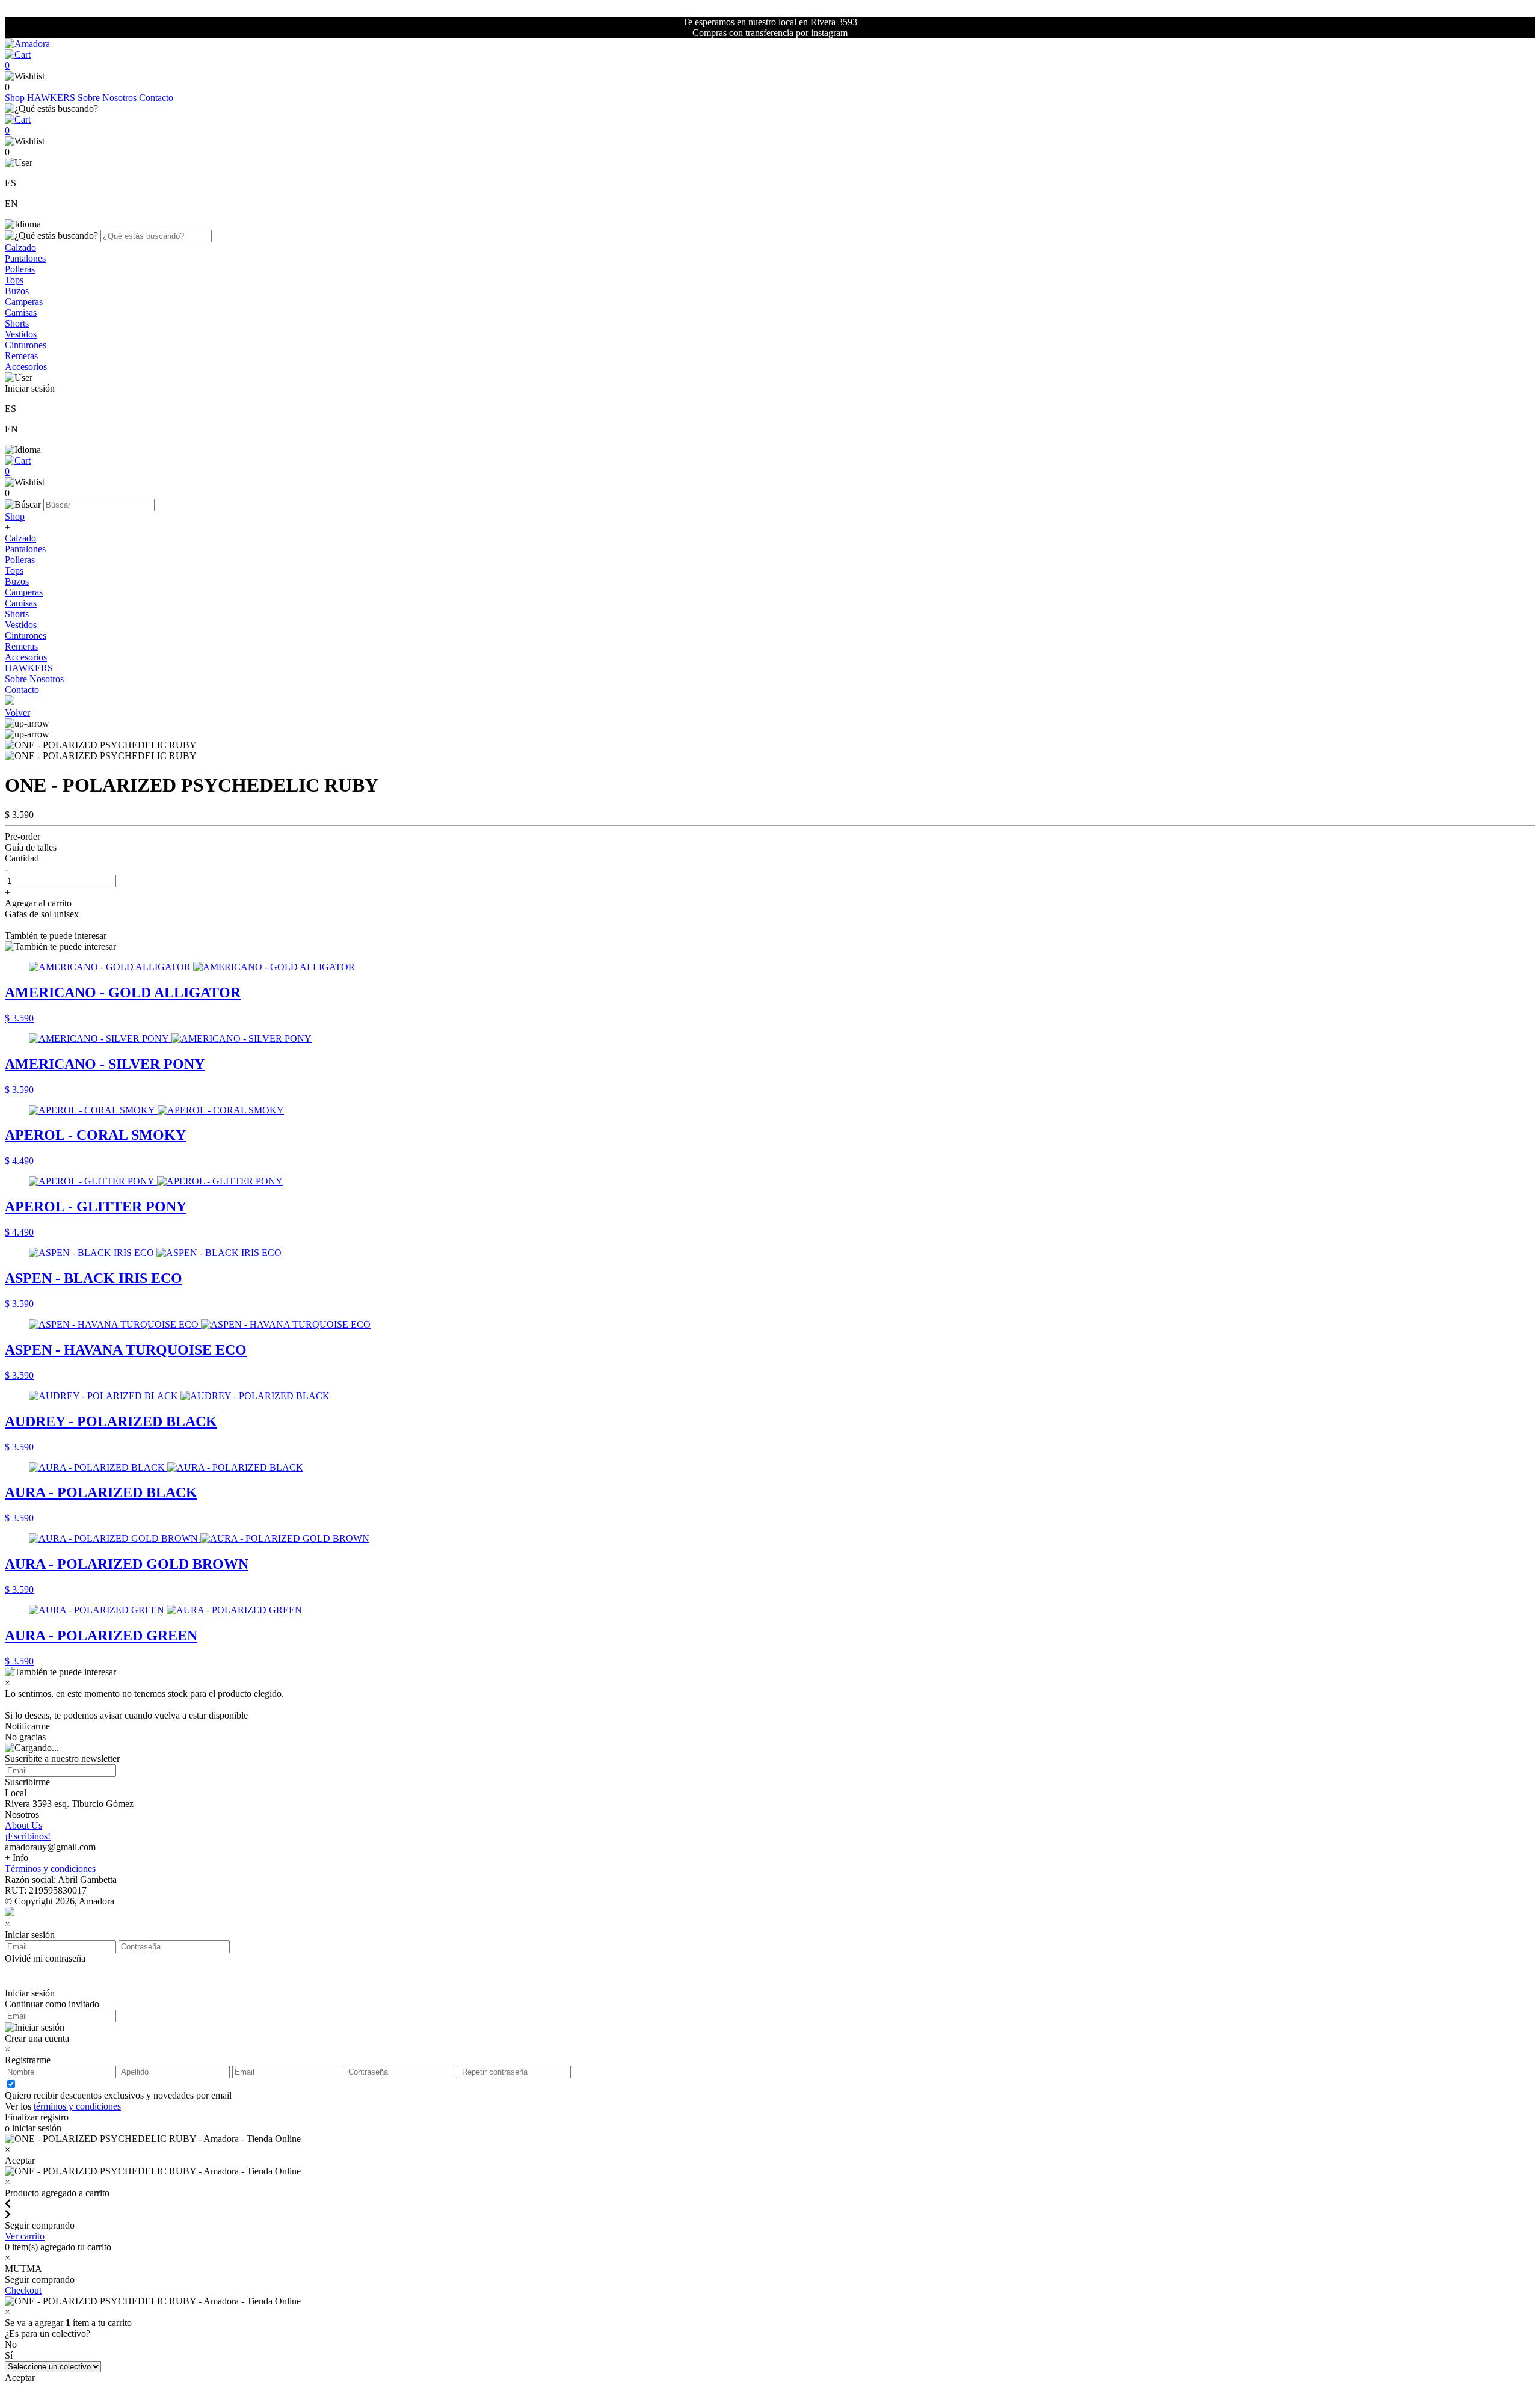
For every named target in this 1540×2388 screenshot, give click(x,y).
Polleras (20, 269)
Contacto (156, 98)
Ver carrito (25, 2236)
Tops (14, 280)
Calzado (20, 248)
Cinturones (26, 345)
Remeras (21, 356)
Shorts (17, 323)
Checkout (23, 2290)
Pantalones (25, 258)
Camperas (24, 302)
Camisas (21, 312)
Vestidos (21, 334)
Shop (16, 98)
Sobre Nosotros (108, 98)
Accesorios (26, 367)
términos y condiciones (77, 2106)
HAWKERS (52, 98)
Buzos (17, 291)
